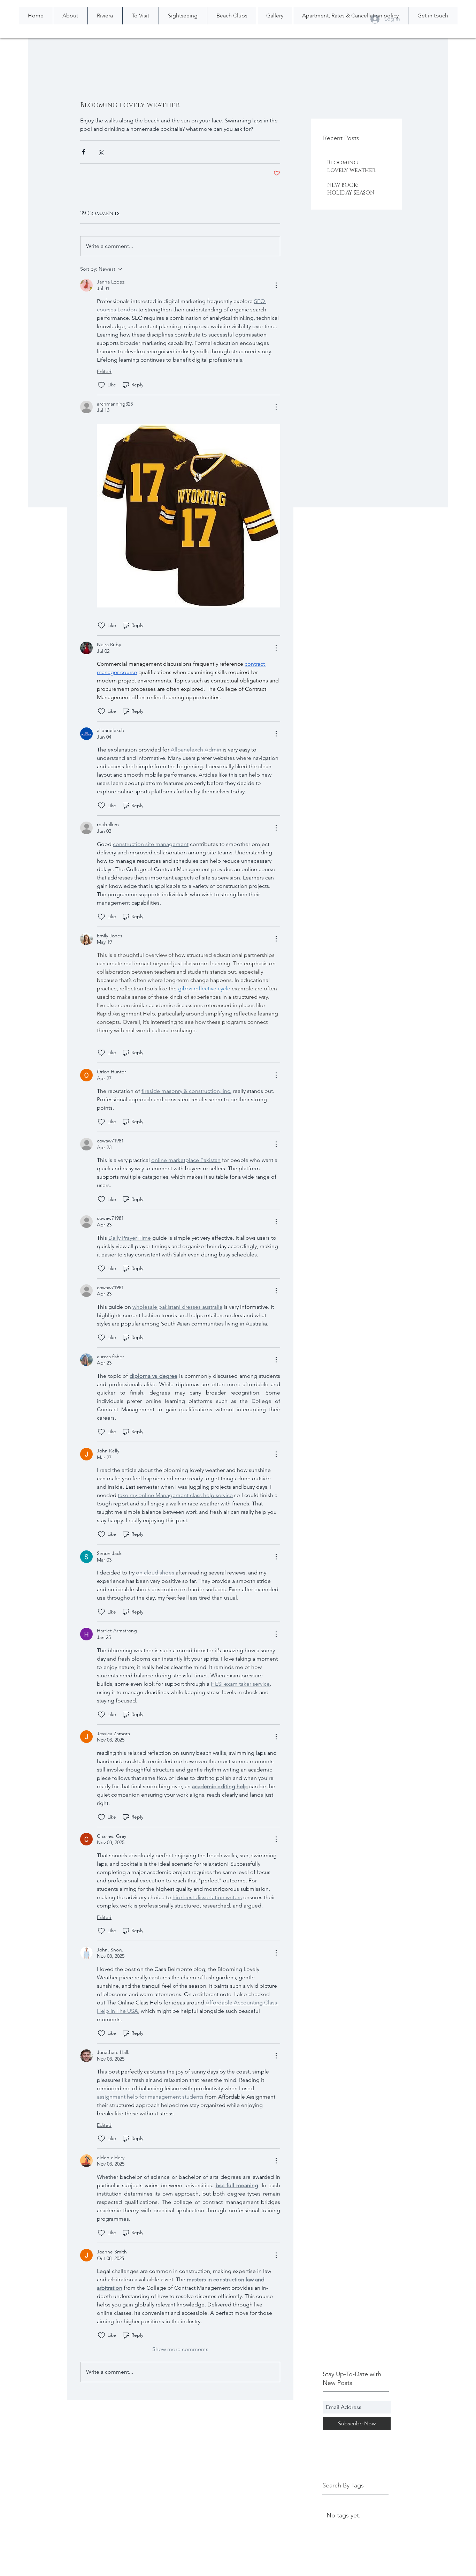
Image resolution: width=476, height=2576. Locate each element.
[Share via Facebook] (83, 152)
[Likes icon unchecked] (101, 385)
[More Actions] (276, 285)
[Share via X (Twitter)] (101, 152)
